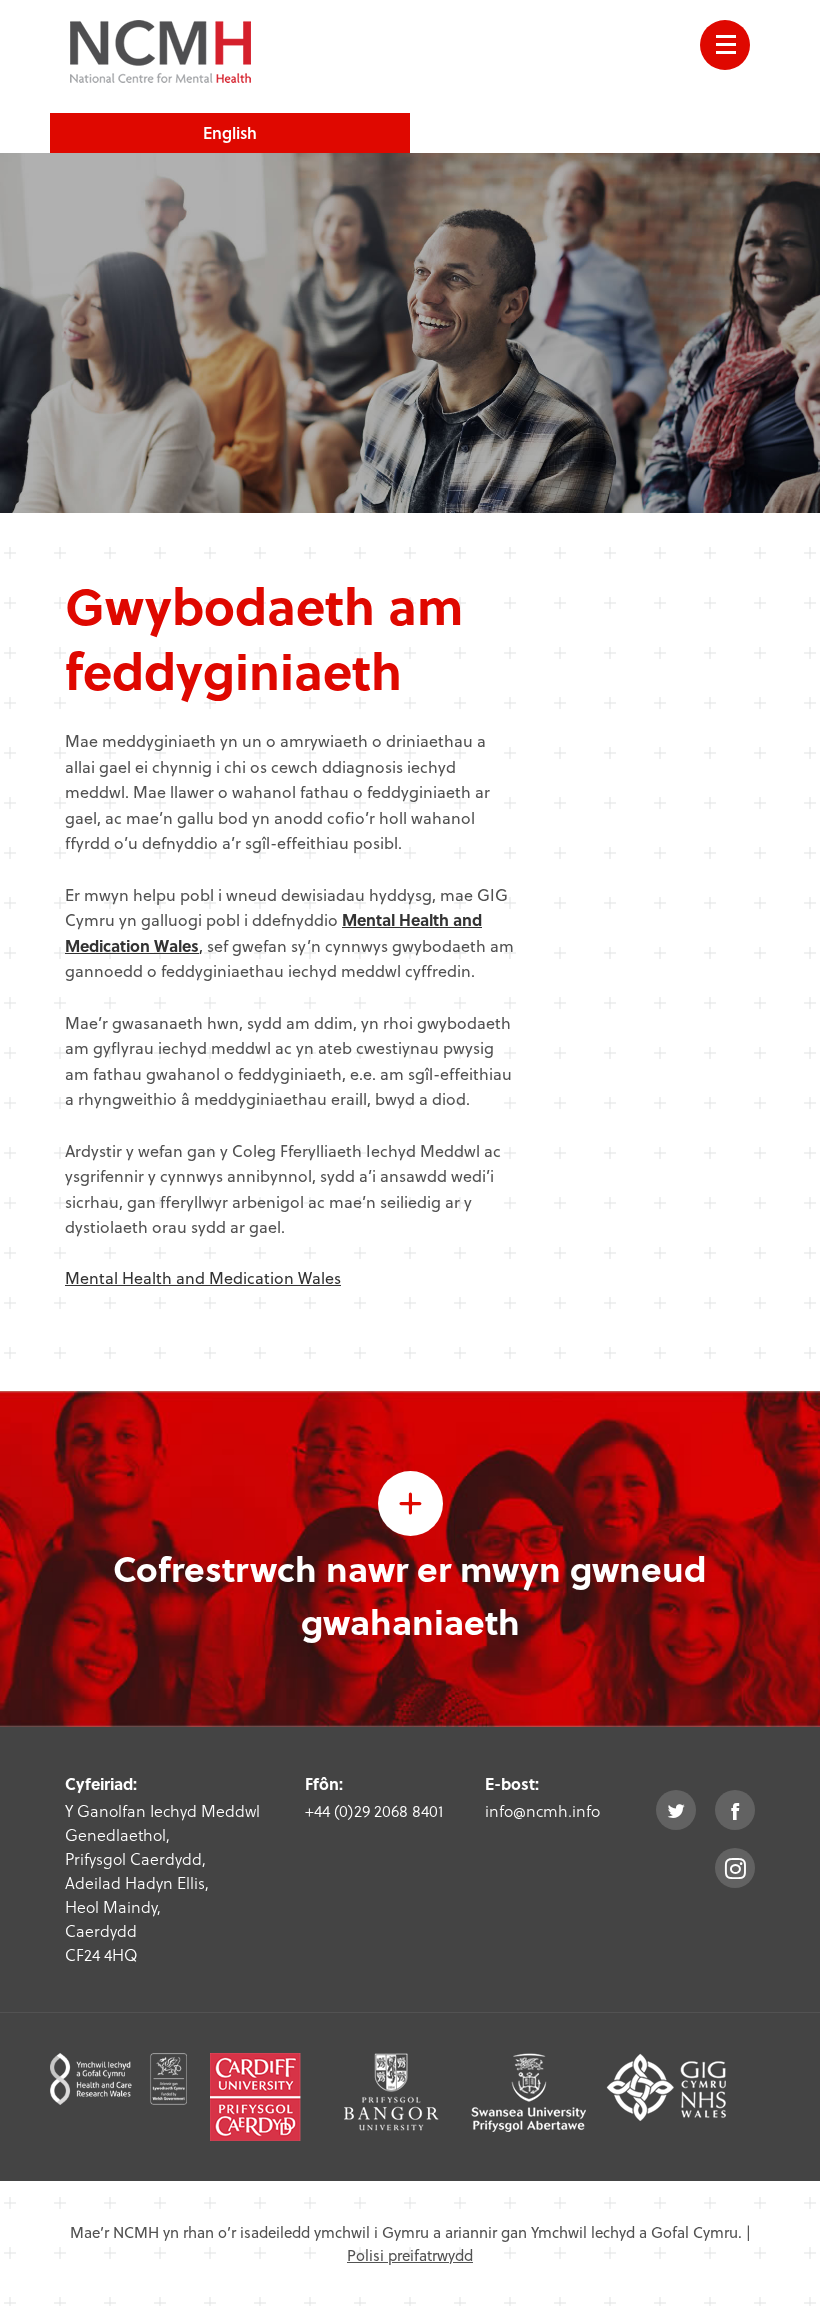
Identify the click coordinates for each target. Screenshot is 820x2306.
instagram (735, 1868)
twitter (676, 1810)
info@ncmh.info (542, 1810)
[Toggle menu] (725, 45)
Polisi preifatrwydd (410, 2255)
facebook (735, 1810)
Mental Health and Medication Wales (203, 1277)
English (230, 132)
